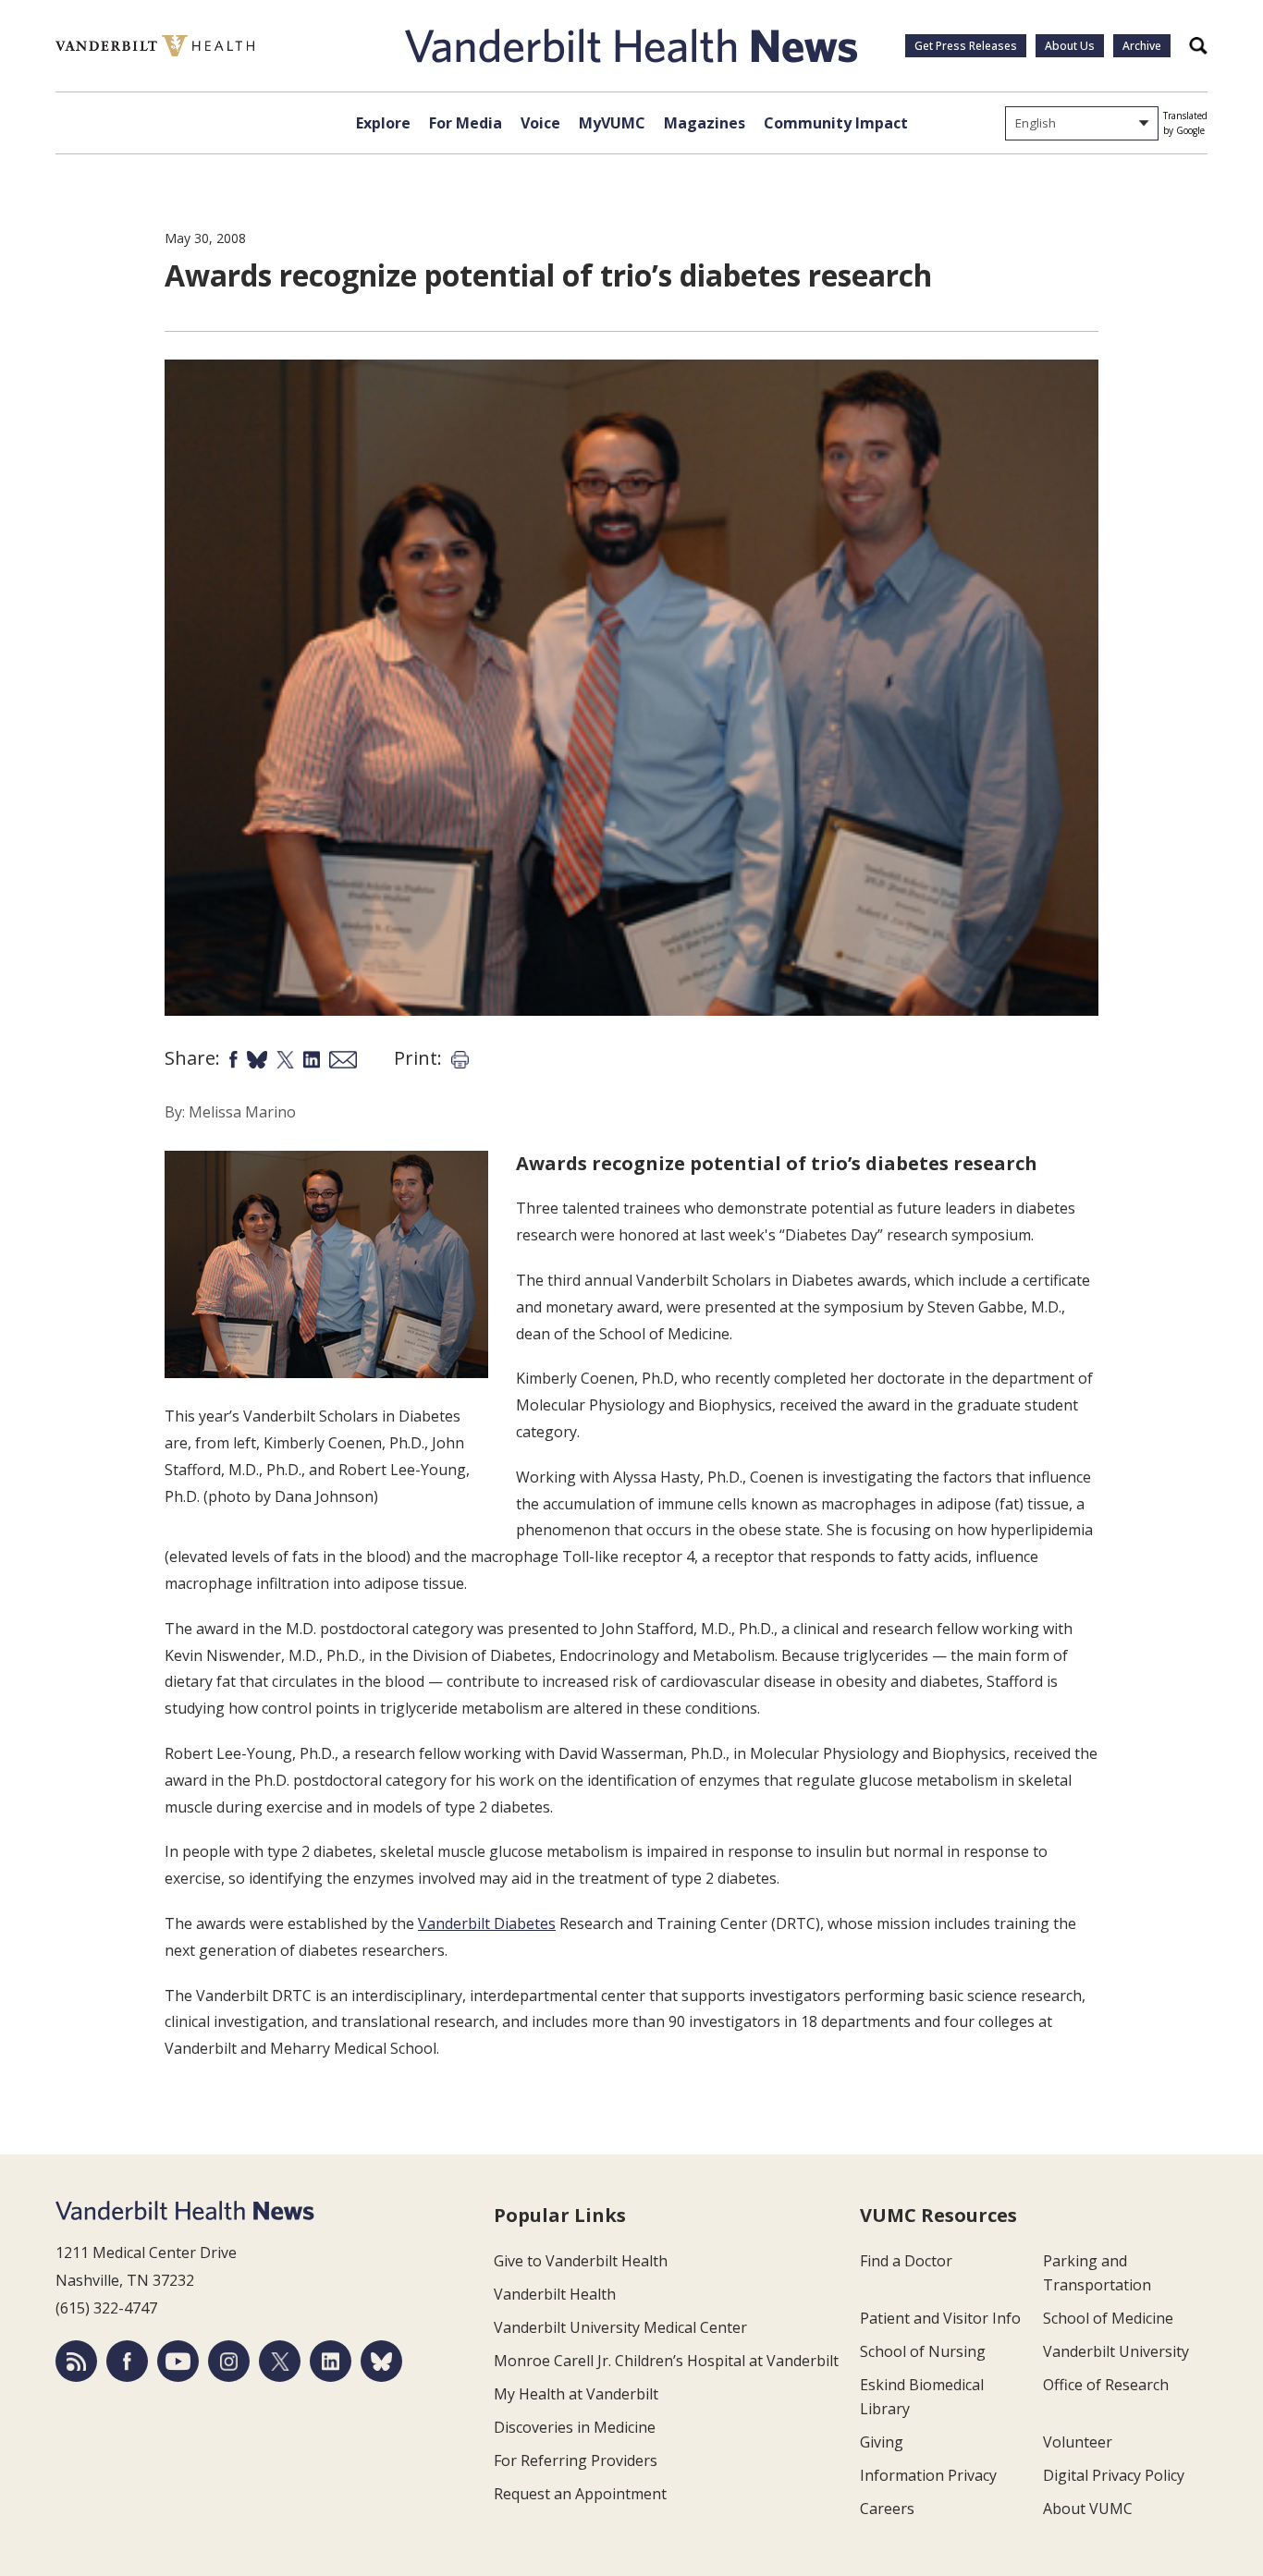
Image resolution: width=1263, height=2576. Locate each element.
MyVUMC (612, 123)
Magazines (705, 123)
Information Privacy (928, 2475)
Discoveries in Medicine (575, 2427)
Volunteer (1078, 2442)
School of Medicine (1108, 2318)
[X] (280, 2361)
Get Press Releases (966, 46)
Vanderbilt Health (555, 2294)
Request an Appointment (580, 2494)
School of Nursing (923, 2351)
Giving (882, 2442)
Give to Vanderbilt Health (581, 2261)
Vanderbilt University (1116, 2351)
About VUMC (1088, 2509)
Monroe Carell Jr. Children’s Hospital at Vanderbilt (666, 2361)
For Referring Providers (576, 2460)
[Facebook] (127, 2361)
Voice (540, 123)
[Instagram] (229, 2361)
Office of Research (1106, 2385)
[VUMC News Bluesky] (381, 2361)
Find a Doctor (906, 2261)
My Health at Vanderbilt (576, 2394)
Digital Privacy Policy (1114, 2475)
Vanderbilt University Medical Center (620, 2327)
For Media (466, 123)
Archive (1142, 46)
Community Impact (836, 123)
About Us (1070, 46)
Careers (887, 2509)
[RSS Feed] (76, 2361)
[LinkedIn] (331, 2361)
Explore (383, 123)
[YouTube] (178, 2361)
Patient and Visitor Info (940, 2318)
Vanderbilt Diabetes (487, 1923)
